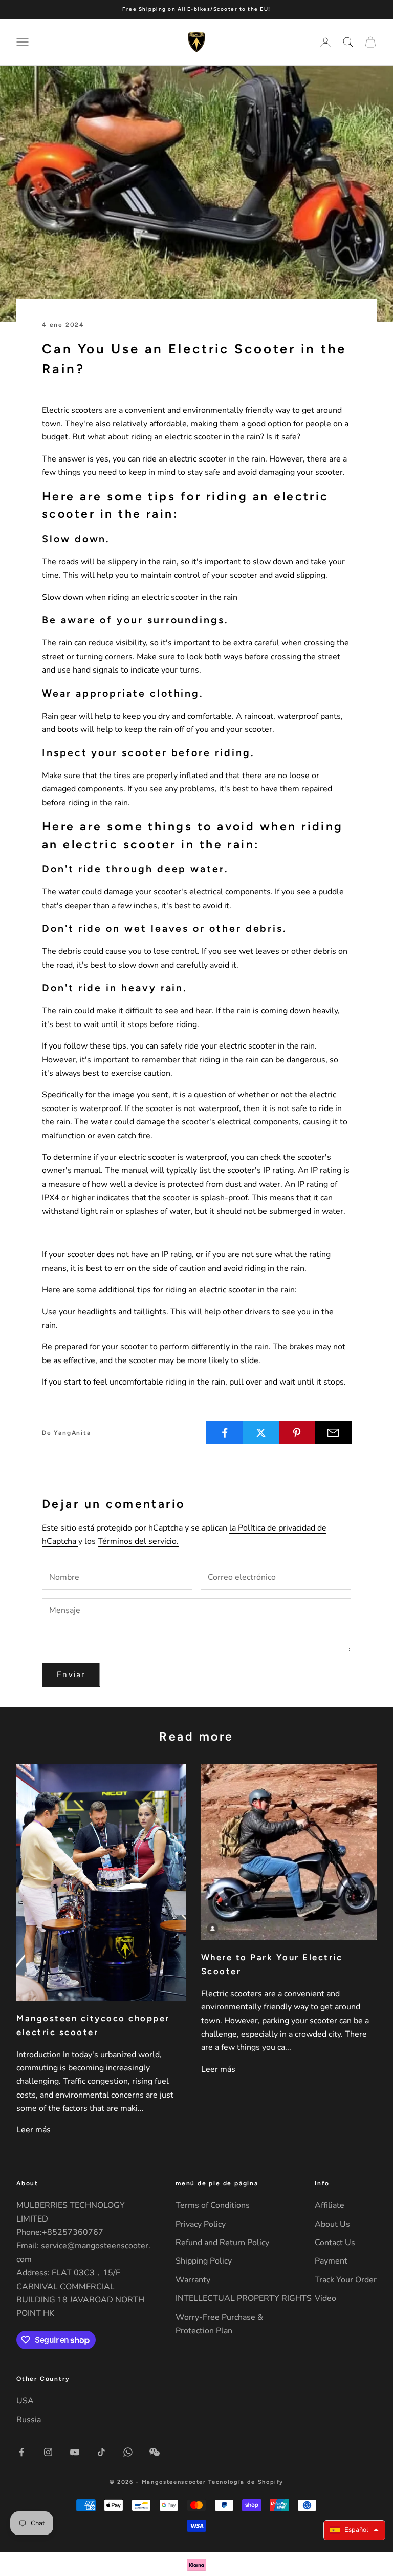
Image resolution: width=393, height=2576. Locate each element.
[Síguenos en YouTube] (75, 2452)
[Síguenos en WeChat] (155, 2452)
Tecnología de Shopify (246, 2482)
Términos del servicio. (138, 1541)
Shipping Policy (204, 2261)
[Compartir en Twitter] (261, 1433)
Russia (29, 2420)
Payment (331, 2261)
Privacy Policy (201, 2224)
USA (25, 2401)
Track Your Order (346, 2280)
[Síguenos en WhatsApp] (128, 2452)
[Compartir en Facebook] (225, 1433)
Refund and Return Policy (222, 2243)
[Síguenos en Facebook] (21, 2452)
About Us (332, 2224)
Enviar (71, 1674)
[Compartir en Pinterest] (297, 1433)
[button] (354, 2530)
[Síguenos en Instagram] (48, 2452)
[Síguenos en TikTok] (101, 2452)
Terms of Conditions (213, 2205)
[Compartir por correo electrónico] (333, 1433)
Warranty (193, 2280)
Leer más (34, 2130)
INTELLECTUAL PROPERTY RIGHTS (244, 2298)
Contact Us (335, 2243)
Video (325, 2298)
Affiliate (330, 2205)
